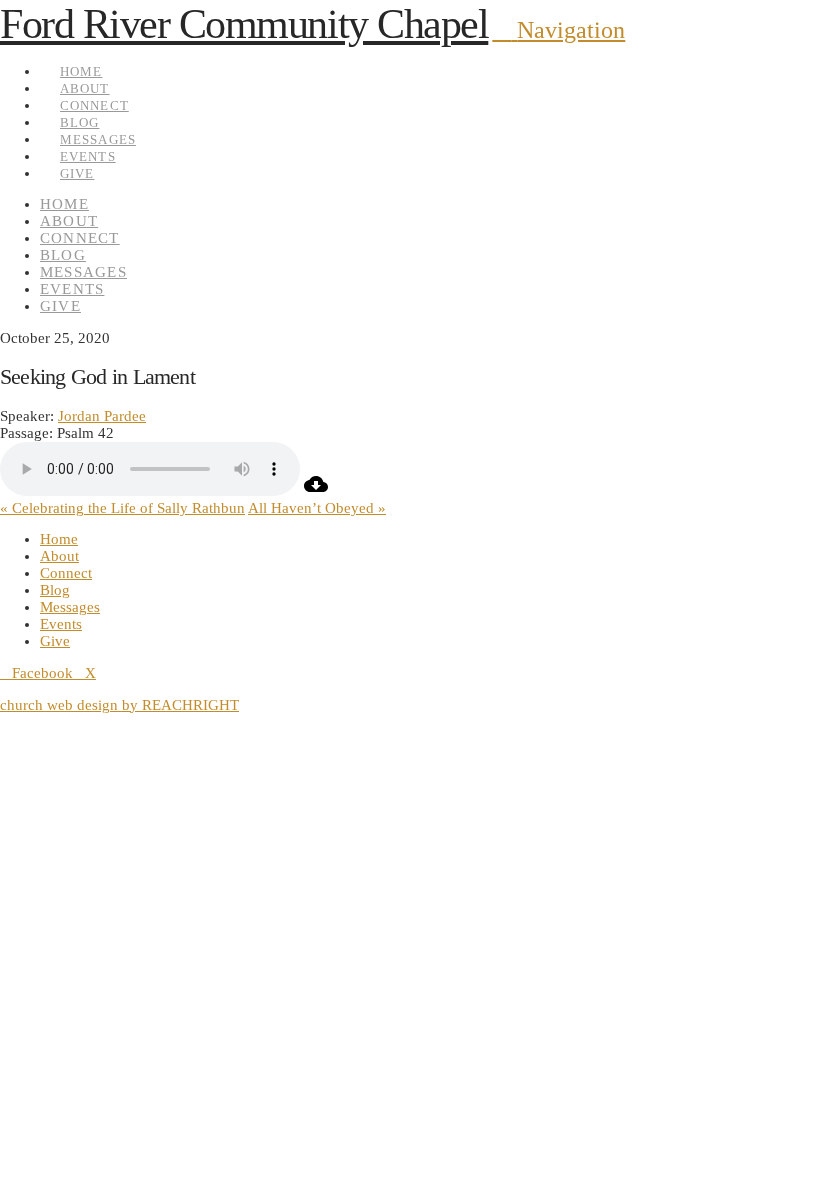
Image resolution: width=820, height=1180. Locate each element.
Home (59, 539)
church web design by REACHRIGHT (119, 705)
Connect (66, 573)
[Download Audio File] (316, 491)
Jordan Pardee (102, 416)
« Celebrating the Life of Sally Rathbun (122, 508)
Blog (55, 590)
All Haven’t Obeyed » (317, 508)
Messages (70, 607)
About (59, 556)
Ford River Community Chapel (244, 24)
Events (61, 624)
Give (55, 641)
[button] (558, 30)
